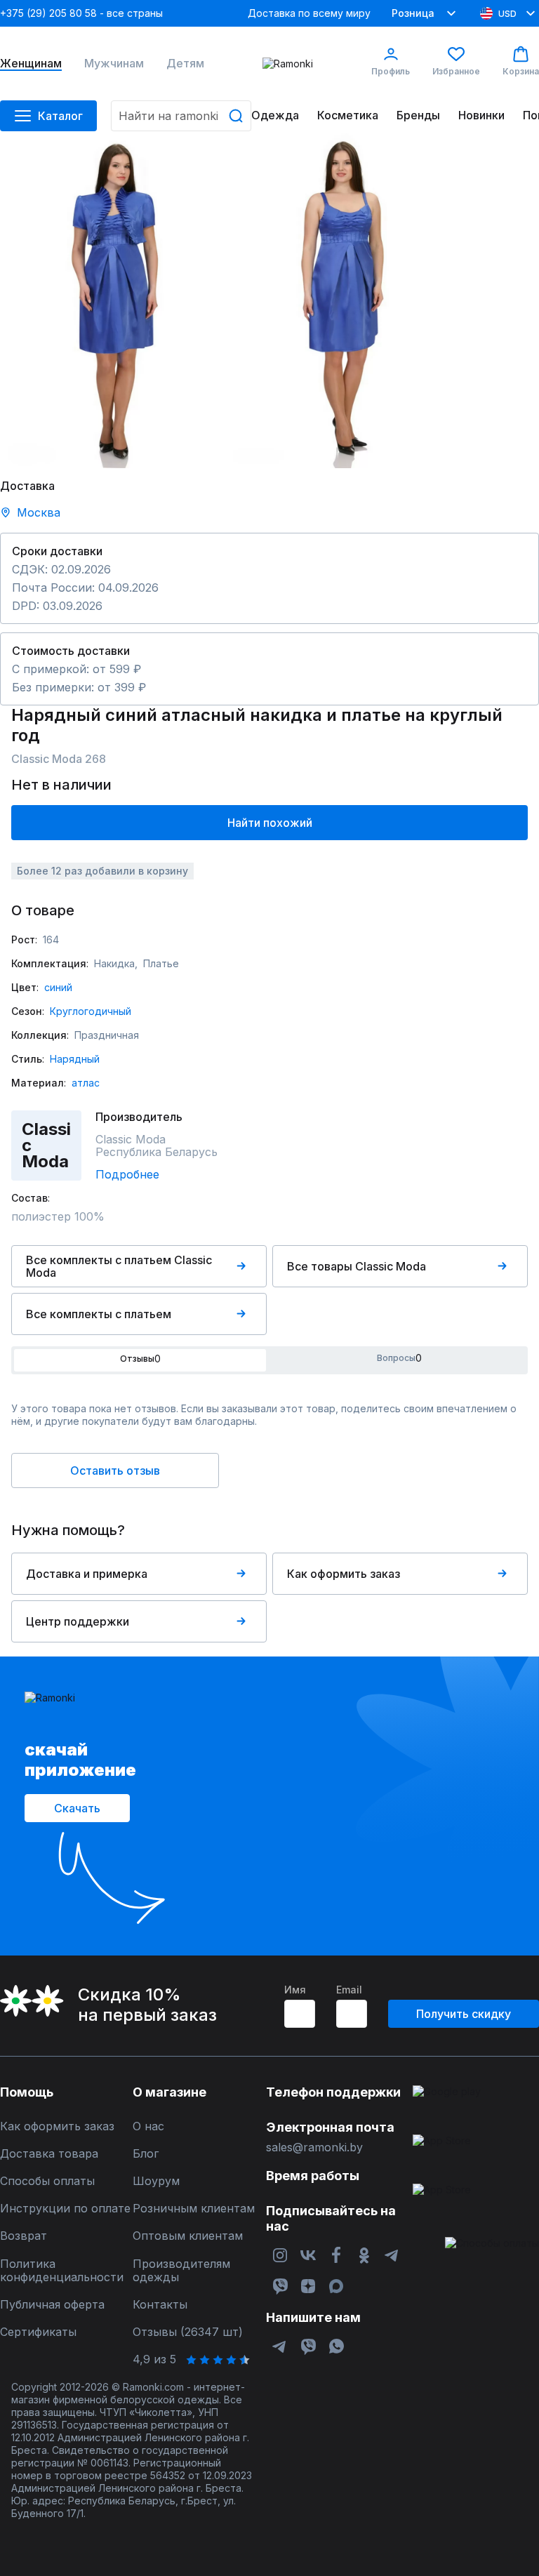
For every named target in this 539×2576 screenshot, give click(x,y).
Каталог (60, 116)
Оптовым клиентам (188, 2236)
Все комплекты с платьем (99, 1314)
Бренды (418, 115)
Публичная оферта (52, 2305)
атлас (86, 1083)
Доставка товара (49, 2154)
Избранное (456, 71)
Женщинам (31, 64)
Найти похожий (270, 823)
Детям (185, 64)
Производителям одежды (181, 2271)
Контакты (160, 2305)
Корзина (521, 71)
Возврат (24, 2236)
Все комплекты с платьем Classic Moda (119, 1266)
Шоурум (156, 2181)
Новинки (481, 115)
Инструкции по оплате (65, 2209)
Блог (146, 2154)
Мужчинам (114, 64)
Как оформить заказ (344, 1574)
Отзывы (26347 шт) (188, 2332)
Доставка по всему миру (309, 13)
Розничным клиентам (194, 2209)
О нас (148, 2126)
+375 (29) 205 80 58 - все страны (81, 13)
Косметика (348, 115)
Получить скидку (464, 2014)
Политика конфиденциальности (62, 2271)
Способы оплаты (47, 2181)
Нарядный (75, 1059)
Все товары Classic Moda (357, 1266)
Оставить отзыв (115, 1470)
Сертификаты (38, 2332)
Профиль (391, 71)
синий (58, 987)
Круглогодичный (91, 1011)
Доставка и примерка (87, 1574)
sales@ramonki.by (314, 2147)
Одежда (275, 115)
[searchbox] (181, 116)
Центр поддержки (78, 1621)
